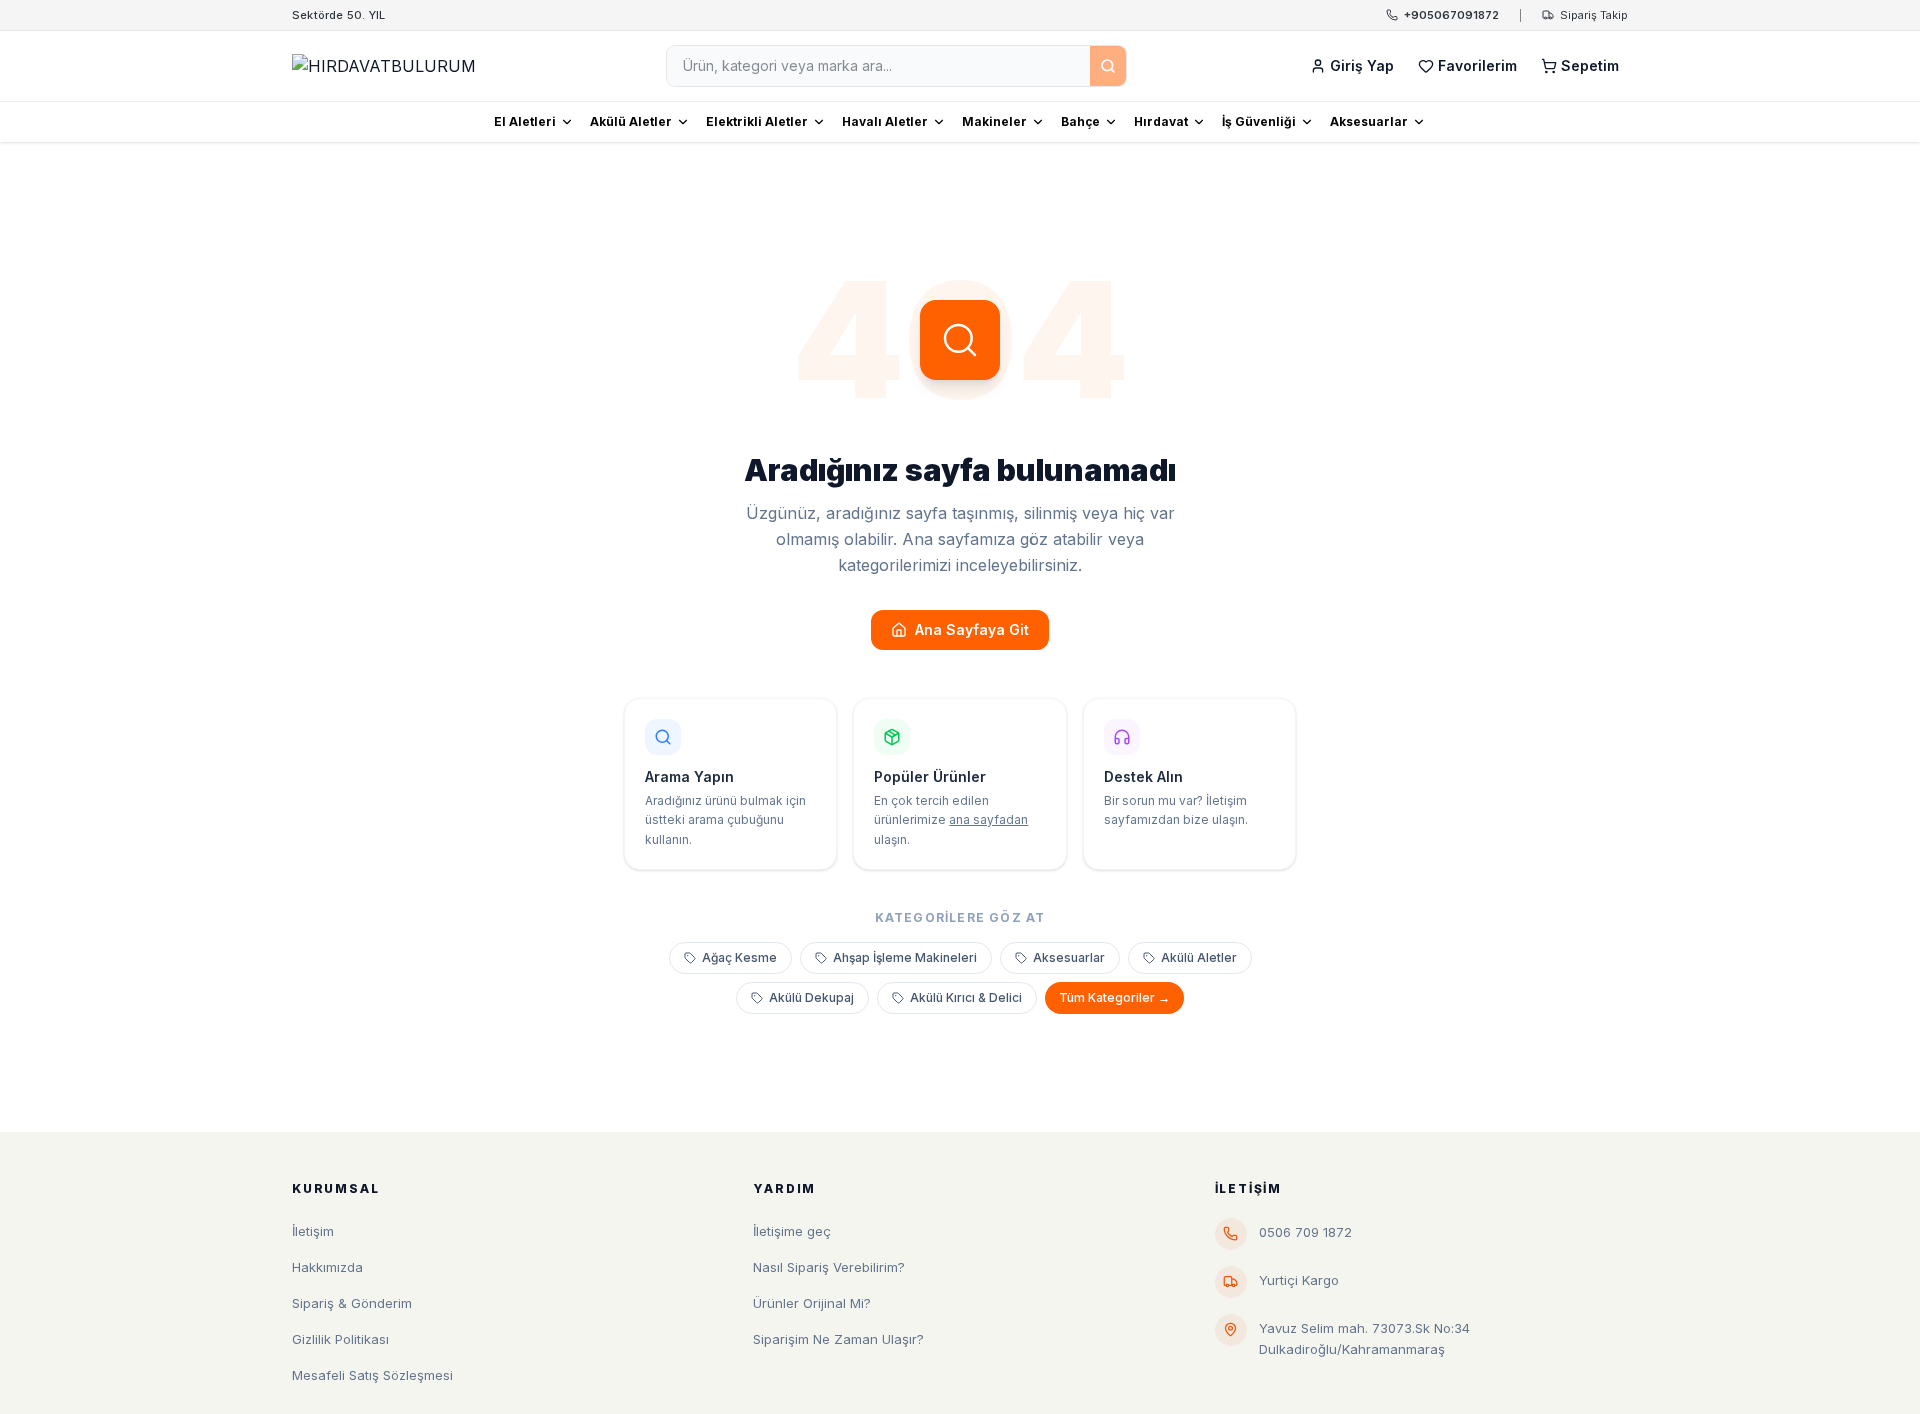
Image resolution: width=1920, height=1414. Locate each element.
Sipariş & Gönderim (352, 1303)
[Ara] (1108, 66)
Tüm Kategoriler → (1114, 997)
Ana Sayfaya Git (972, 629)
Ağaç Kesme (739, 957)
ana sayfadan (988, 819)
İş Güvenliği (1259, 121)
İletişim (313, 1231)
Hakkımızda (327, 1267)
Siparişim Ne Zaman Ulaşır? (838, 1339)
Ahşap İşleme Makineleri (905, 957)
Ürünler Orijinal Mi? (812, 1303)
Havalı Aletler (885, 121)
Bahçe (1080, 121)
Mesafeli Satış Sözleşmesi (372, 1375)
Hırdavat (1161, 121)
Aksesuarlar (1369, 121)
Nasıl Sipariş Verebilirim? (829, 1267)
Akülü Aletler (631, 121)
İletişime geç (792, 1231)
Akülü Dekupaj (811, 997)
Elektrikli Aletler (757, 121)
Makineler (994, 121)
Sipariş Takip (1594, 15)
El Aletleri (525, 121)
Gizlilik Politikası (340, 1339)
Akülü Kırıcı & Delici (966, 997)
